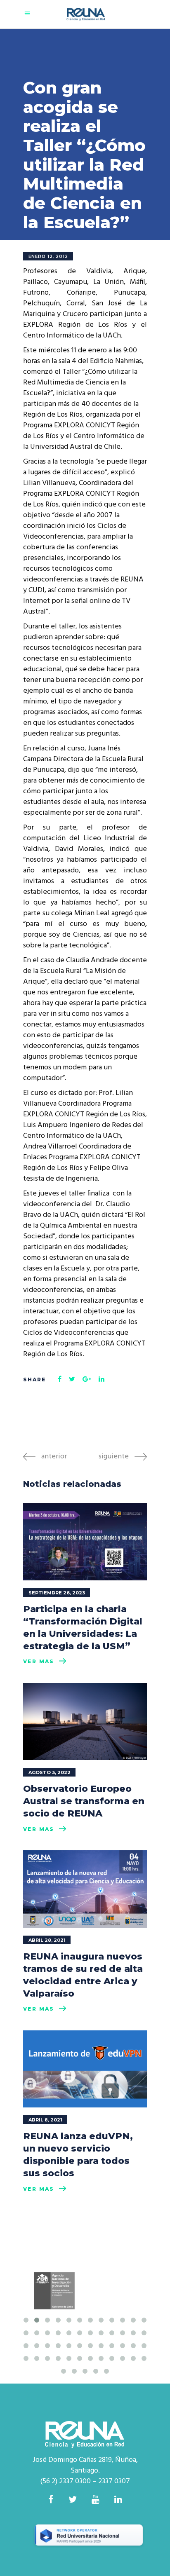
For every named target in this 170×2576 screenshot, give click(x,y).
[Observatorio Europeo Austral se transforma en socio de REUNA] (85, 1722)
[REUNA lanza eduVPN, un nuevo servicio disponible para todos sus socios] (85, 2069)
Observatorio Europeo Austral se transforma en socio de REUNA (84, 1801)
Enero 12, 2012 (48, 257)
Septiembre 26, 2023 (57, 1593)
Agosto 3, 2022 (50, 1772)
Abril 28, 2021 (47, 1940)
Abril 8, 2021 (45, 2120)
